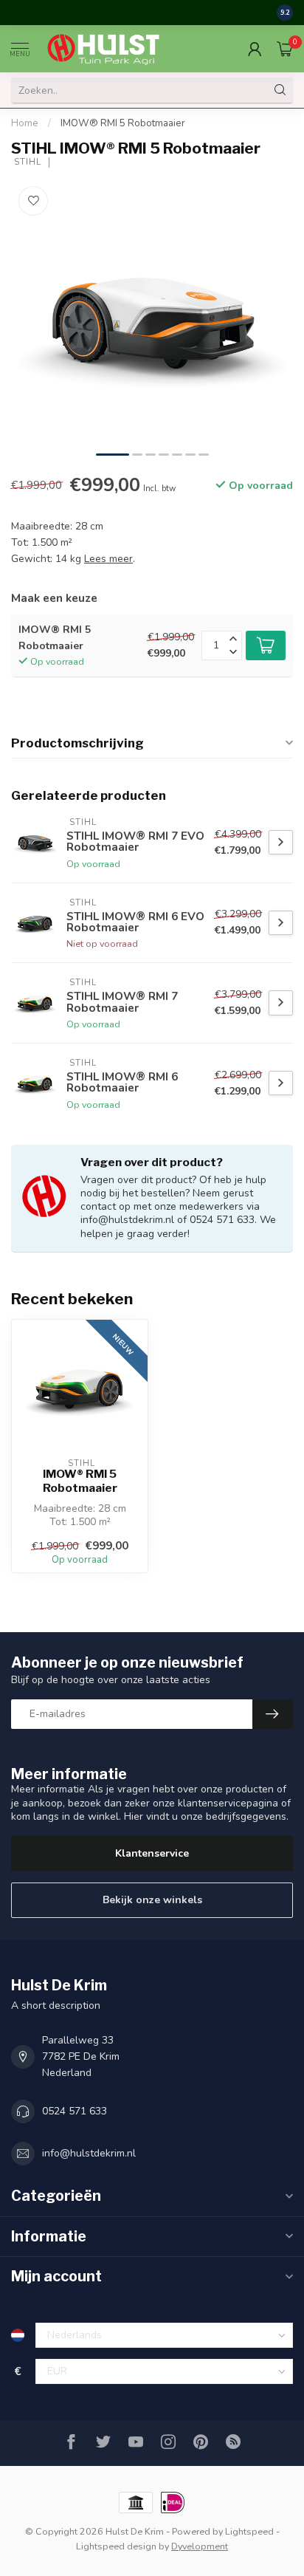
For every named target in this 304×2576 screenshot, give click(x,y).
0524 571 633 (75, 2111)
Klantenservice (152, 1853)
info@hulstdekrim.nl (89, 2153)
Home (25, 123)
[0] (285, 49)
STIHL (26, 162)
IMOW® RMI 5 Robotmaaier (123, 123)
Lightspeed (249, 2531)
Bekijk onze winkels (152, 1900)
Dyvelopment (200, 2546)
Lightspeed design (116, 2546)
